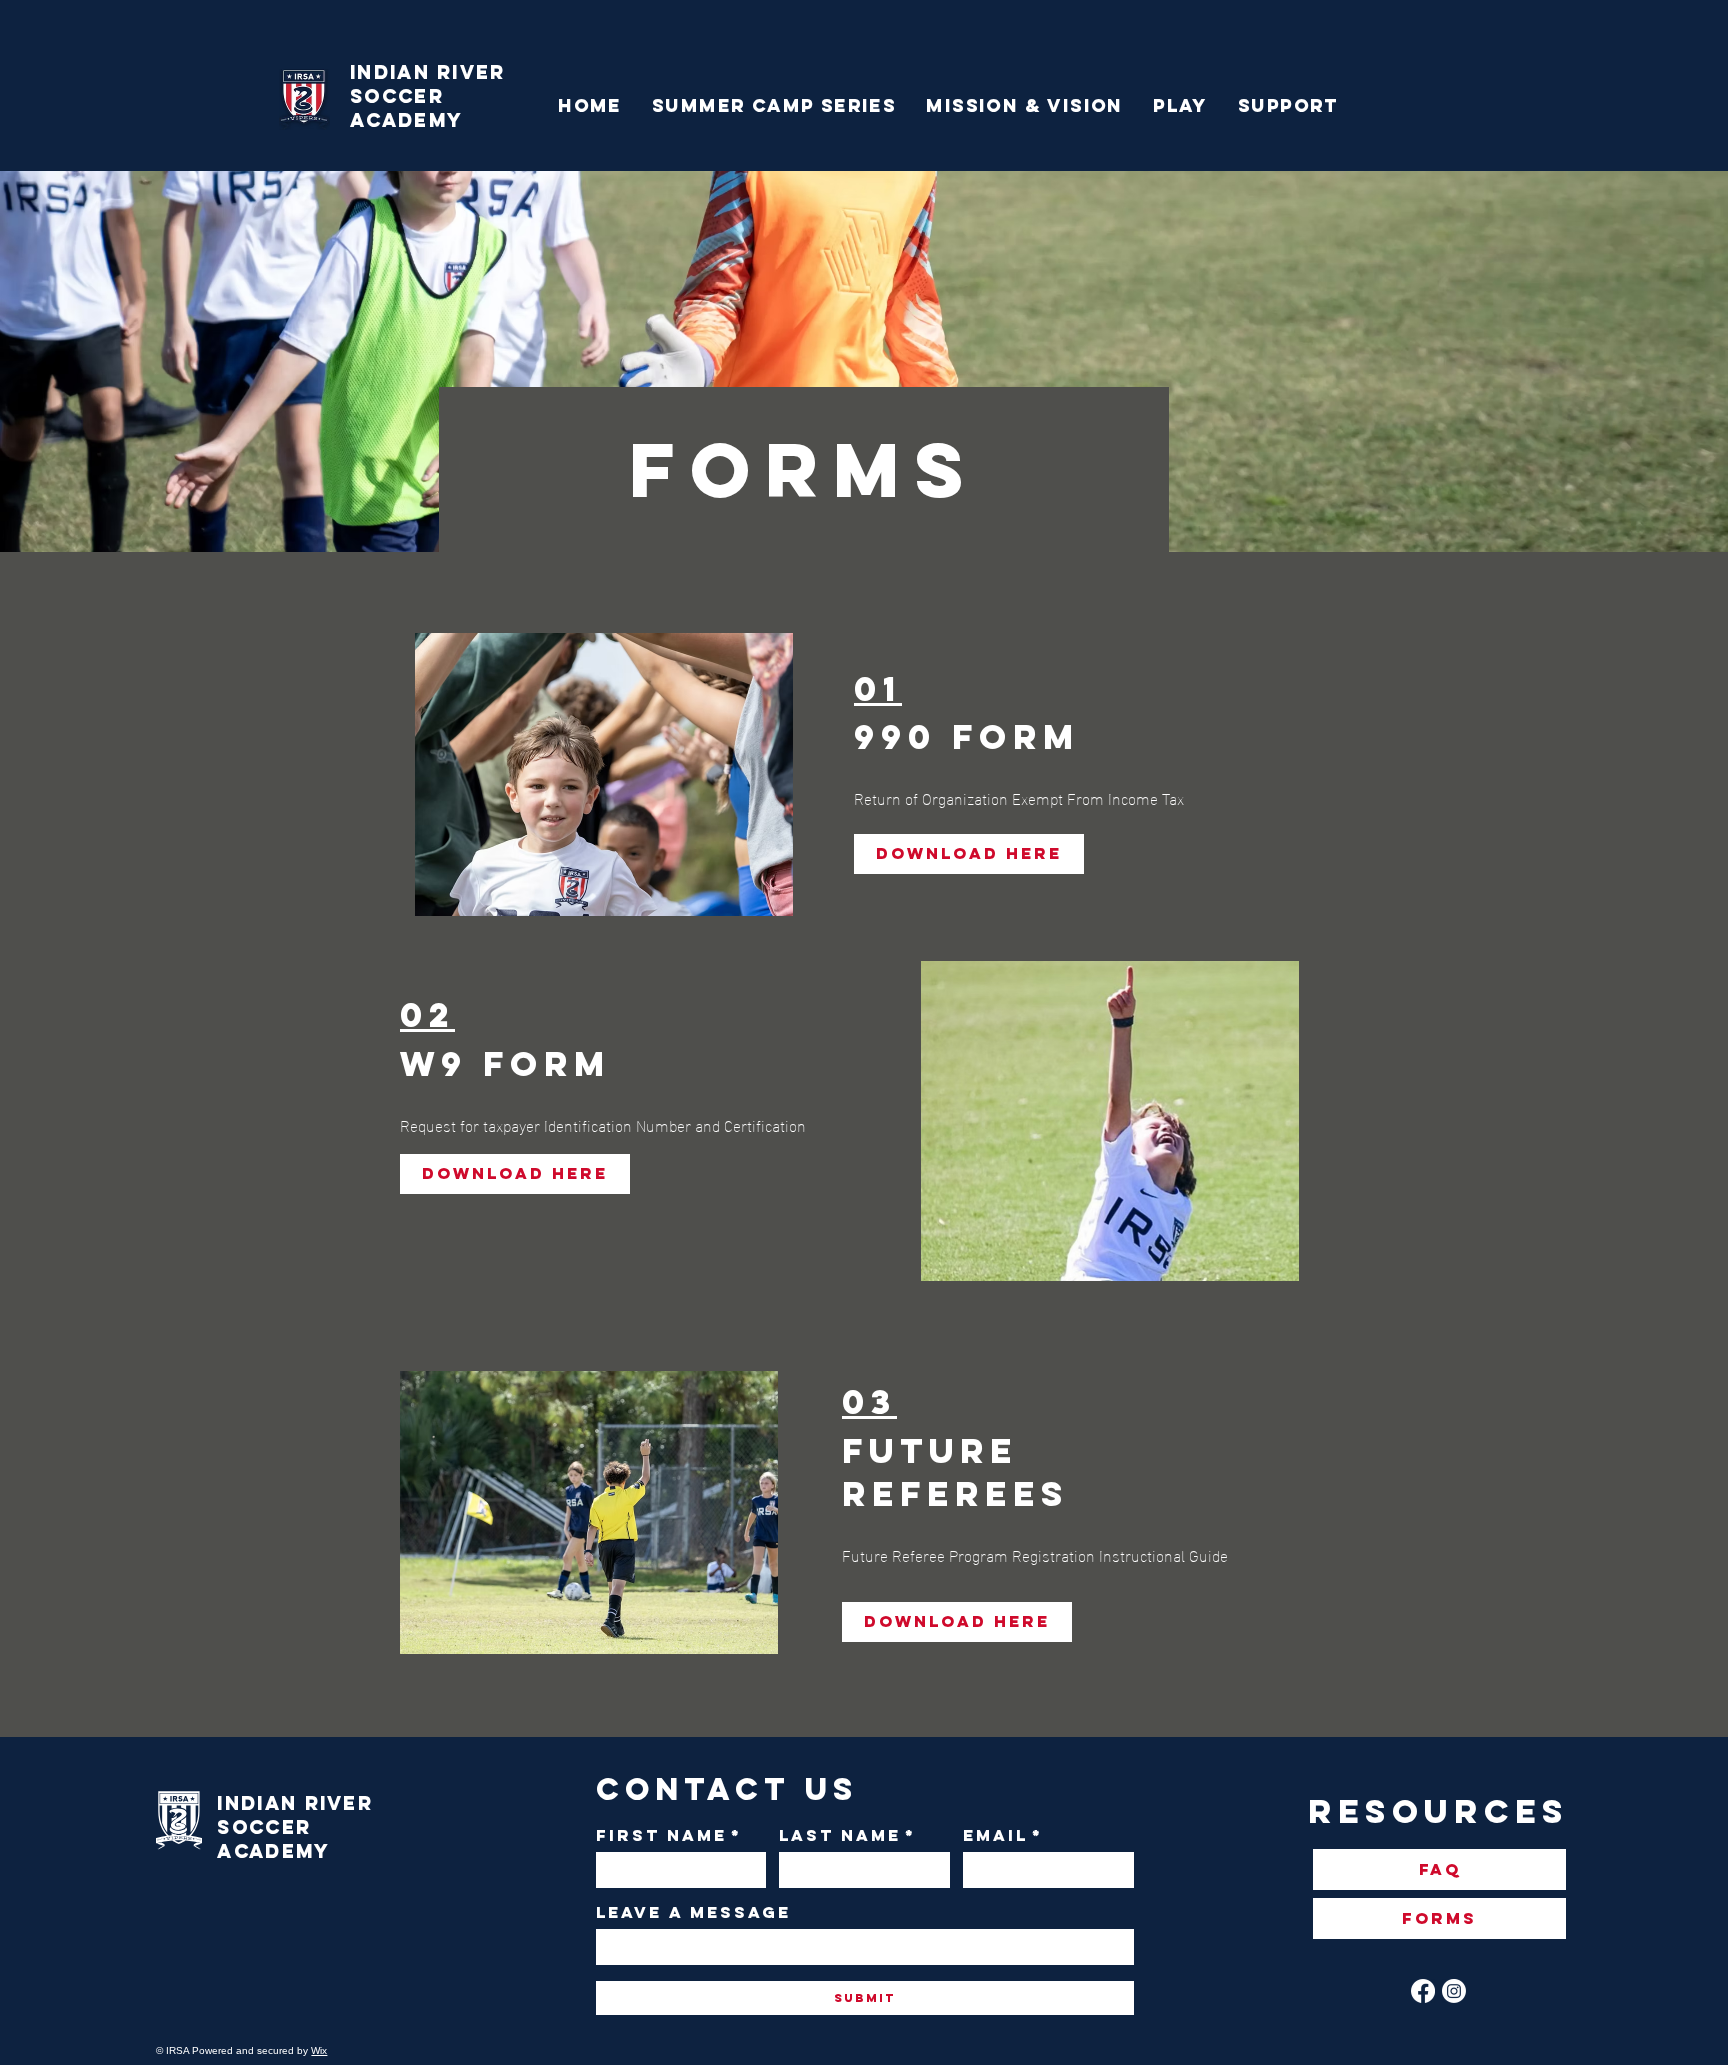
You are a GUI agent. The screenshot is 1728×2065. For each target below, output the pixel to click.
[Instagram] (1454, 1991)
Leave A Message (693, 1912)
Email (1003, 1835)
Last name (847, 1835)
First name (669, 1835)
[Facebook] (1423, 1991)
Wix (319, 2050)
